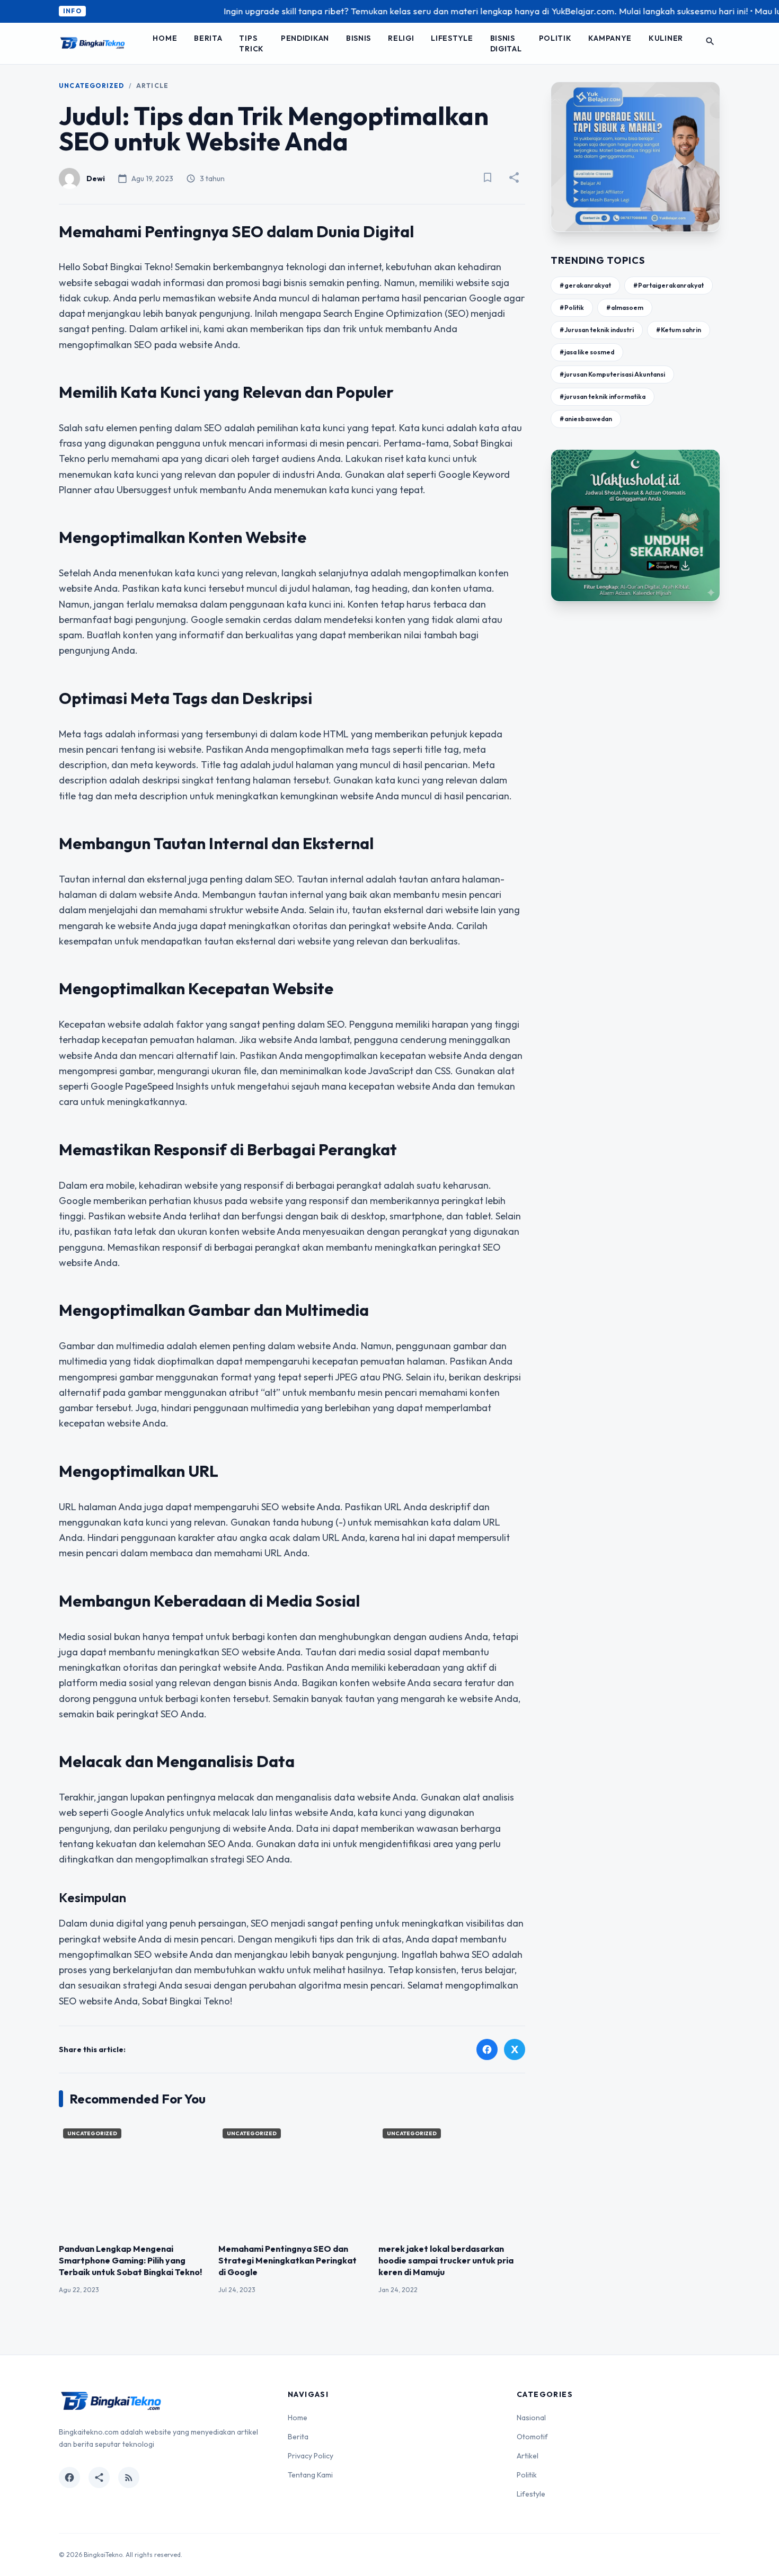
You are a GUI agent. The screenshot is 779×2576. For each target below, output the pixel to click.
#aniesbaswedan (586, 419)
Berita (208, 38)
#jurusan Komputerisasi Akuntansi (612, 374)
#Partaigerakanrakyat (669, 285)
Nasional (531, 2418)
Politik (555, 38)
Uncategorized (92, 86)
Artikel (528, 2456)
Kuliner (666, 38)
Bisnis (358, 38)
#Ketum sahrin (679, 330)
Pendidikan (305, 38)
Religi (401, 38)
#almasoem (625, 307)
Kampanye (610, 38)
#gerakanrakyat (585, 285)
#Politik (572, 307)
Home (165, 38)
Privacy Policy (311, 2456)
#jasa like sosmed (587, 352)
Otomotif (532, 2437)
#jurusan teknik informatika (603, 396)
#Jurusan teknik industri (597, 330)
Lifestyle (452, 38)
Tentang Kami (310, 2475)
